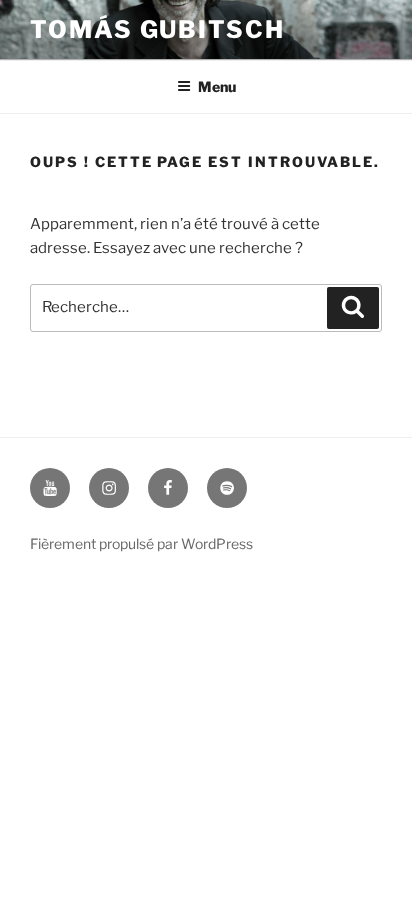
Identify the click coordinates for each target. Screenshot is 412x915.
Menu (217, 86)
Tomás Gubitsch (157, 29)
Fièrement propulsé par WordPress (141, 543)
